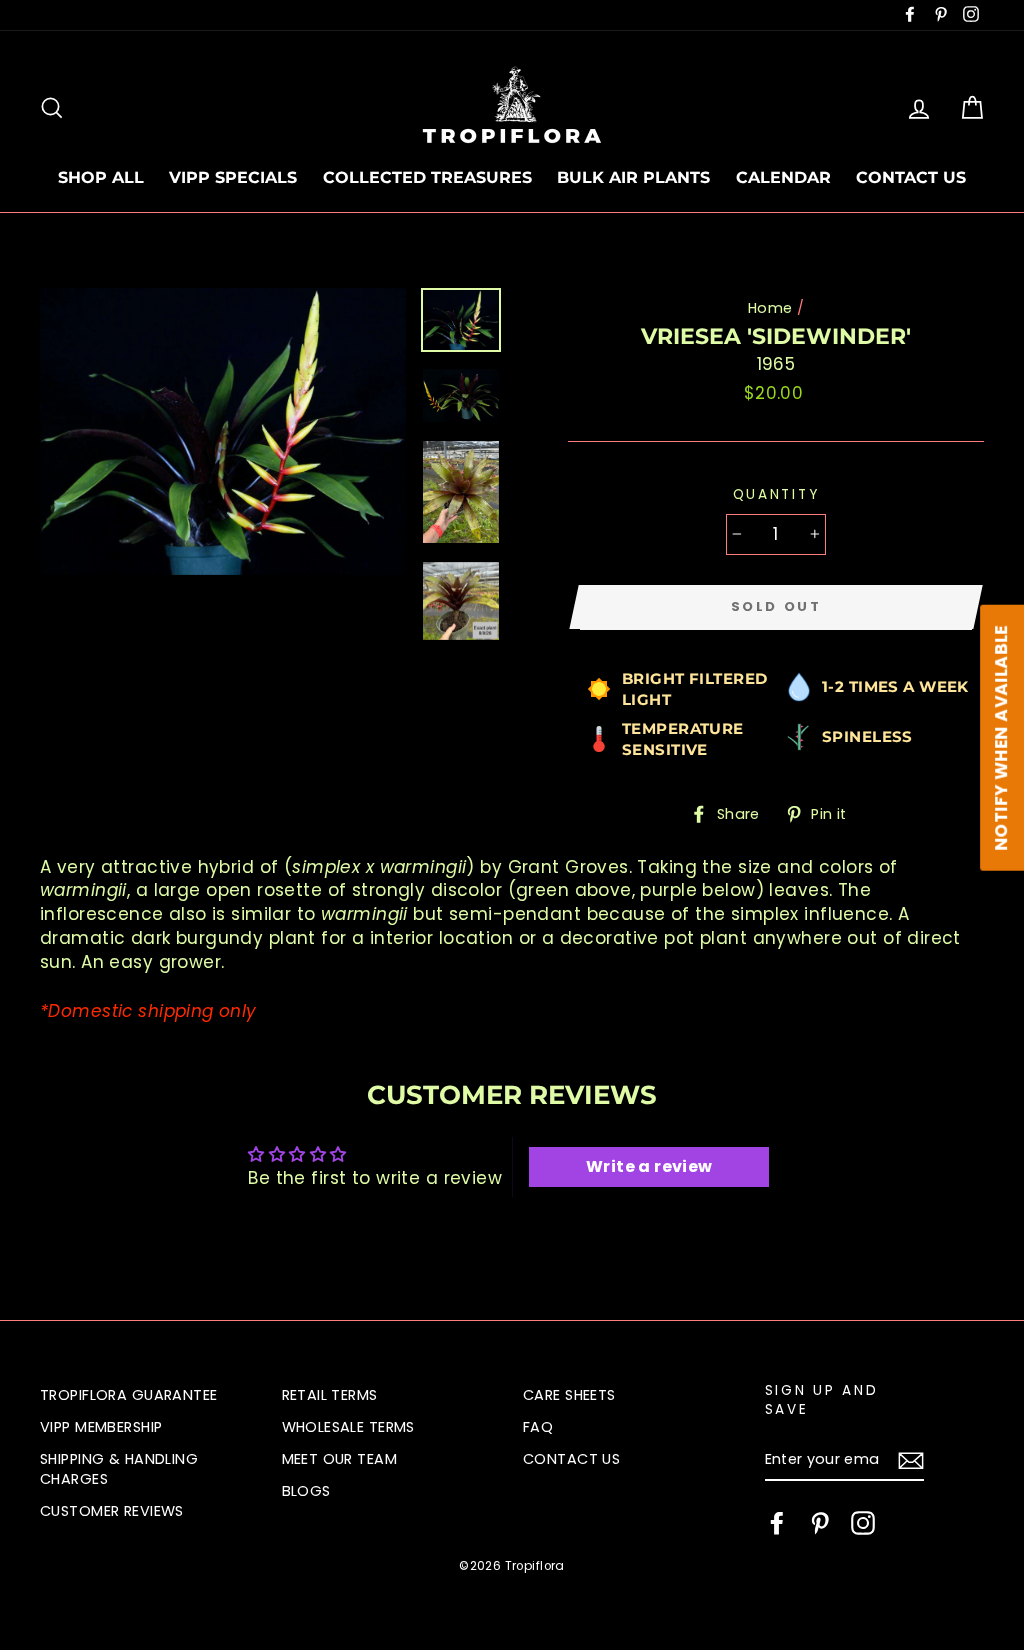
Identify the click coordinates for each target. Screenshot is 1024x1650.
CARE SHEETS (569, 1395)
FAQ (538, 1427)
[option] (223, 431)
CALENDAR (783, 177)
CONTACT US (911, 177)
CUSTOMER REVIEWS (112, 1511)
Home (770, 308)
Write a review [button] (649, 1166)
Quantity (776, 494)
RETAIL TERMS (330, 1395)
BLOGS (306, 1491)
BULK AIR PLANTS (633, 177)
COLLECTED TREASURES (427, 177)
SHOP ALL (101, 177)
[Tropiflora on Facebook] (777, 1523)
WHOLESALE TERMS (348, 1427)
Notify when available (1001, 738)
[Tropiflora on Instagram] (863, 1523)
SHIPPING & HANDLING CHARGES (119, 1469)
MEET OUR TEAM (340, 1459)
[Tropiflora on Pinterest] (820, 1523)
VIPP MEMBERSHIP (101, 1427)
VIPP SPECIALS (233, 177)
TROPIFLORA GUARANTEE (129, 1395)
